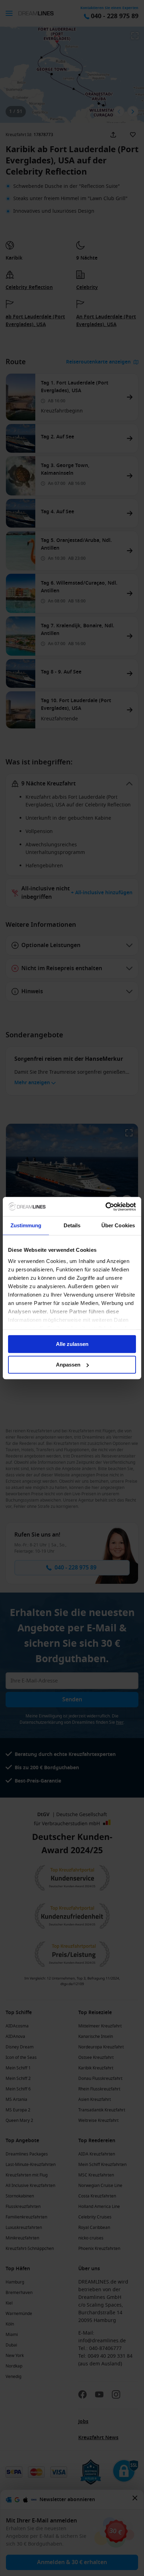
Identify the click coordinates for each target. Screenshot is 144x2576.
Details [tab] (72, 1225)
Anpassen (68, 1365)
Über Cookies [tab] (118, 1225)
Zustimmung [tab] (26, 1225)
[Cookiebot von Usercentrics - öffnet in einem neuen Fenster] (105, 1207)
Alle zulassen (72, 1344)
